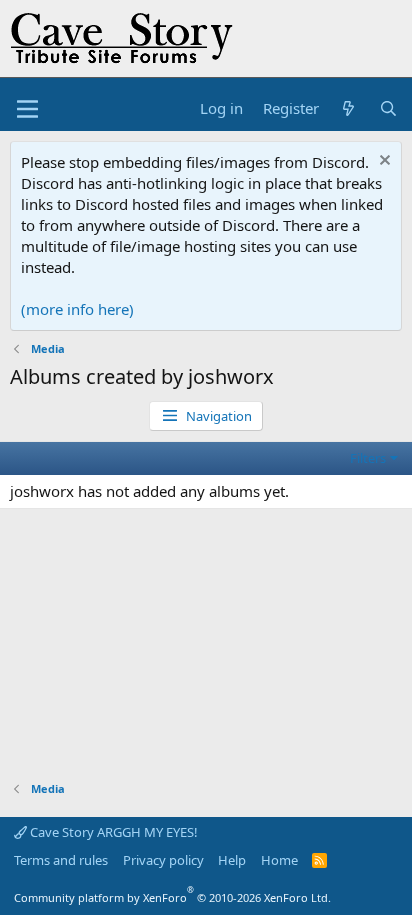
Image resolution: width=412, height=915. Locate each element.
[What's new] (348, 108)
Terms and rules (61, 860)
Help (232, 860)
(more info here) (77, 309)
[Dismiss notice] (382, 162)
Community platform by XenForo (172, 897)
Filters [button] (368, 458)
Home (279, 860)
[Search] (388, 108)
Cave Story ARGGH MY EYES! (112, 832)
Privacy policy (163, 860)
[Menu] (27, 109)
